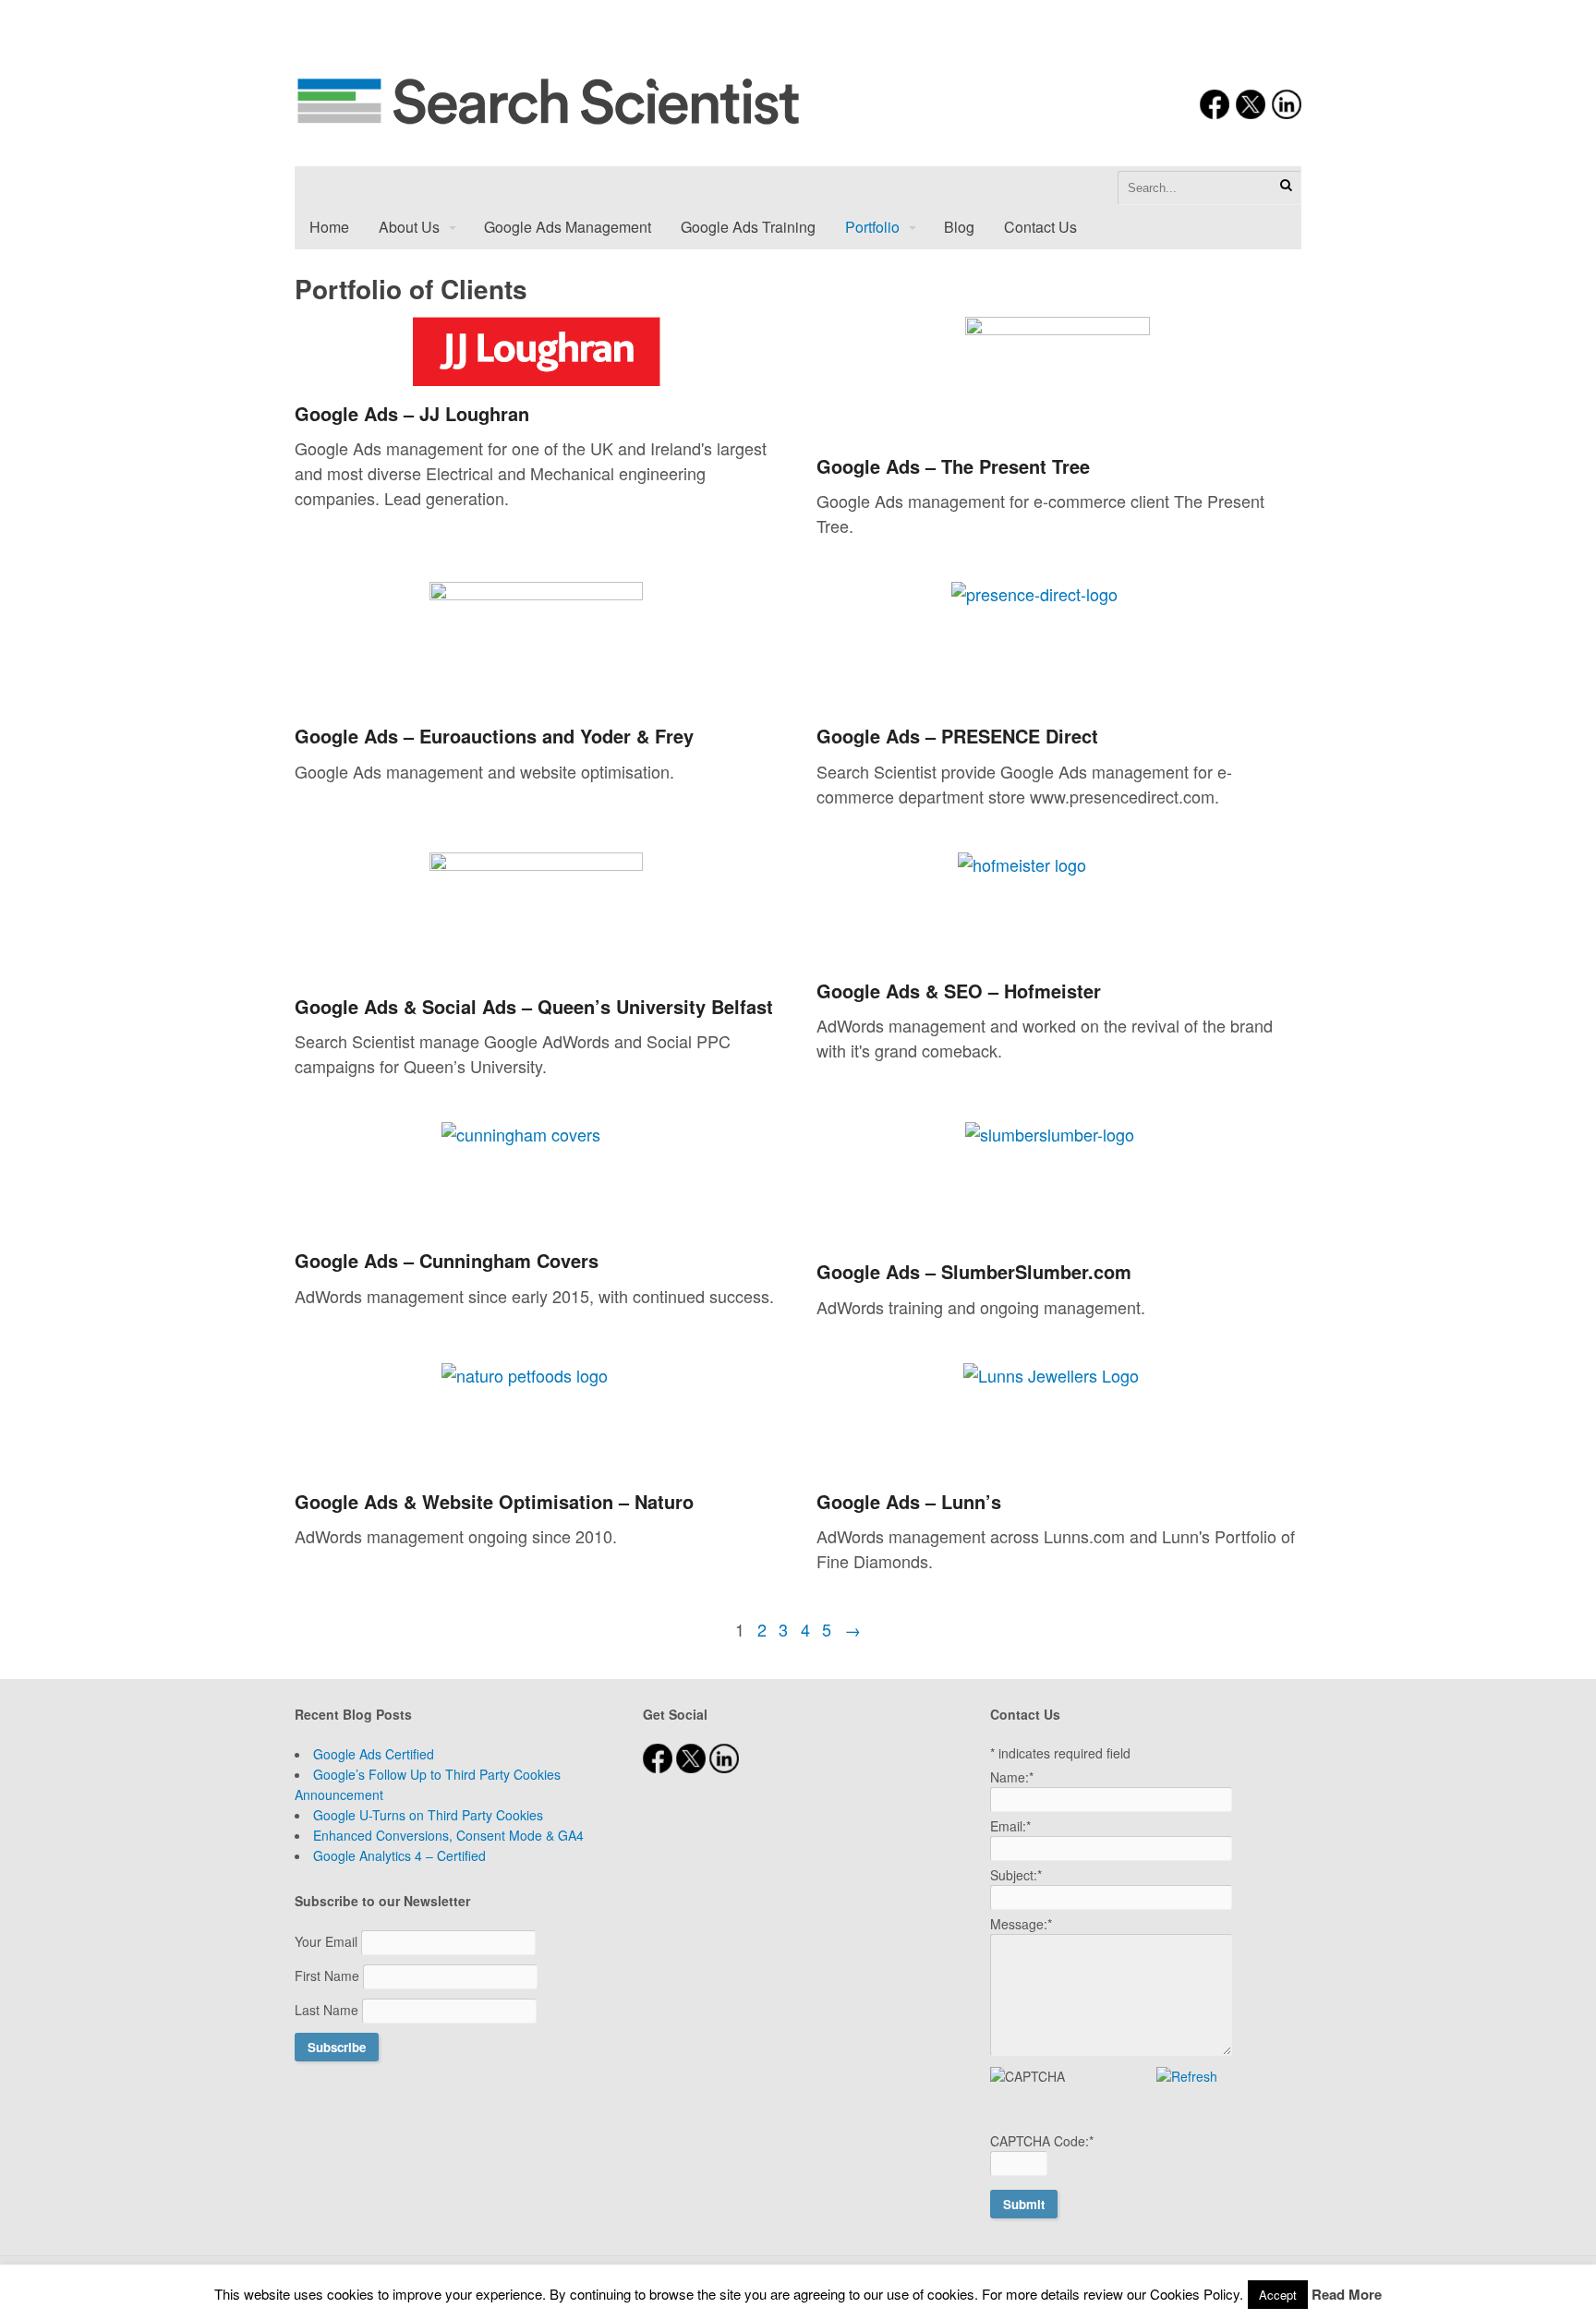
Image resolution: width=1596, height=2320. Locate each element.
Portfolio (872, 227)
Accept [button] (1278, 2295)
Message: (1021, 1924)
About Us (409, 227)
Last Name (328, 2010)
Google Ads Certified (374, 1754)
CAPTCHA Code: (1042, 2141)
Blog (959, 227)
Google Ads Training (748, 227)
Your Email (328, 1941)
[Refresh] (1187, 2076)
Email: (1010, 1826)
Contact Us (1040, 227)
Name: (1012, 1777)
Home (329, 227)
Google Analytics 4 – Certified (399, 1855)
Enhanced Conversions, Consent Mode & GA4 (448, 1835)
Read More (1347, 2294)
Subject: (1016, 1875)
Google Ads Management (568, 227)
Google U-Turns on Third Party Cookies (428, 1815)
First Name (329, 1976)
